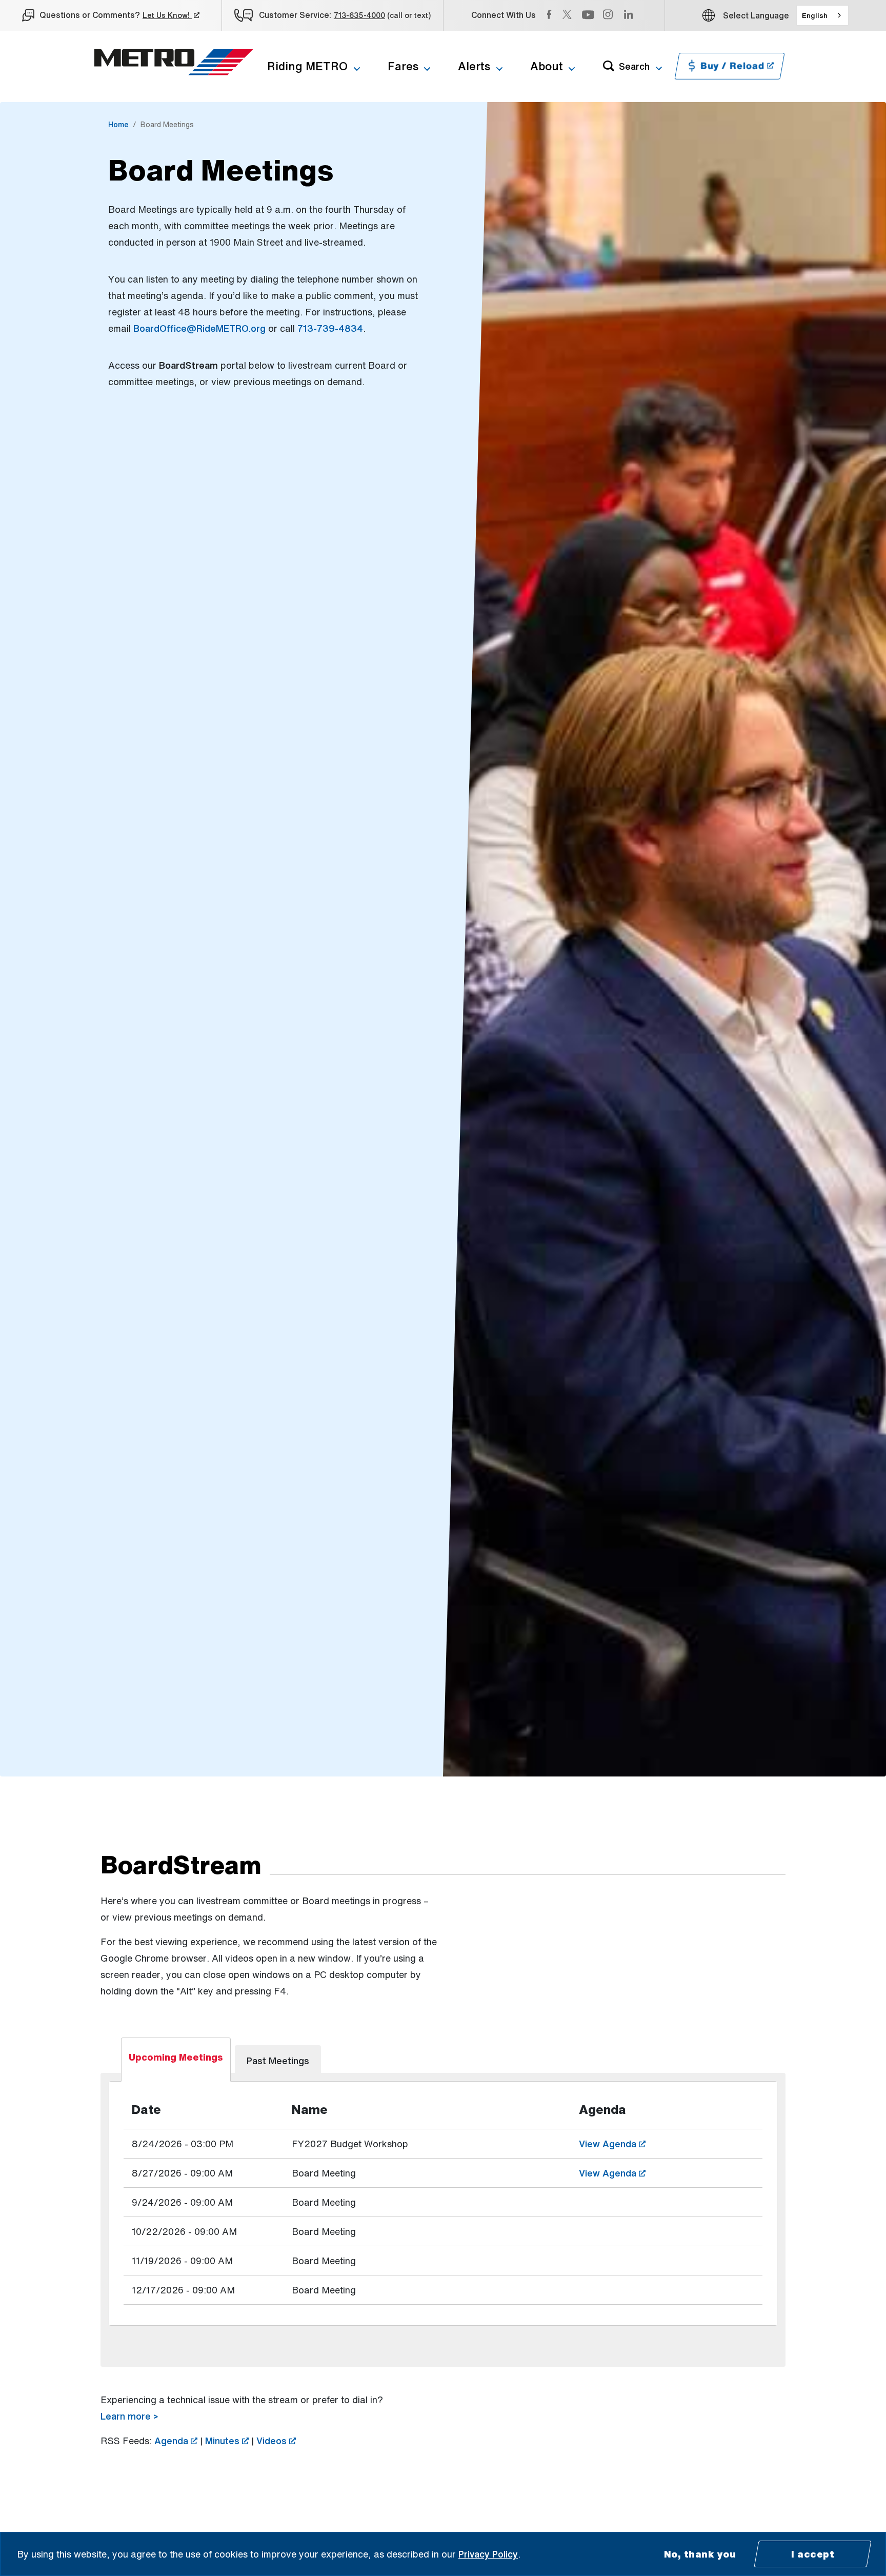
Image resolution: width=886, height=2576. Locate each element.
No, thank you (700, 2554)
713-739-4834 (330, 328)
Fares (403, 66)
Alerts (474, 66)
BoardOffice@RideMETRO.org (199, 328)
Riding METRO (307, 66)
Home (118, 124)
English (815, 15)
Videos (276, 2441)
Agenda (176, 2441)
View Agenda (650, 2143)
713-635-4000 (359, 15)
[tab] (176, 2060)
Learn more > (129, 2416)
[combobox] (822, 15)
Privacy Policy (488, 2554)
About (547, 66)
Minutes (227, 2441)
